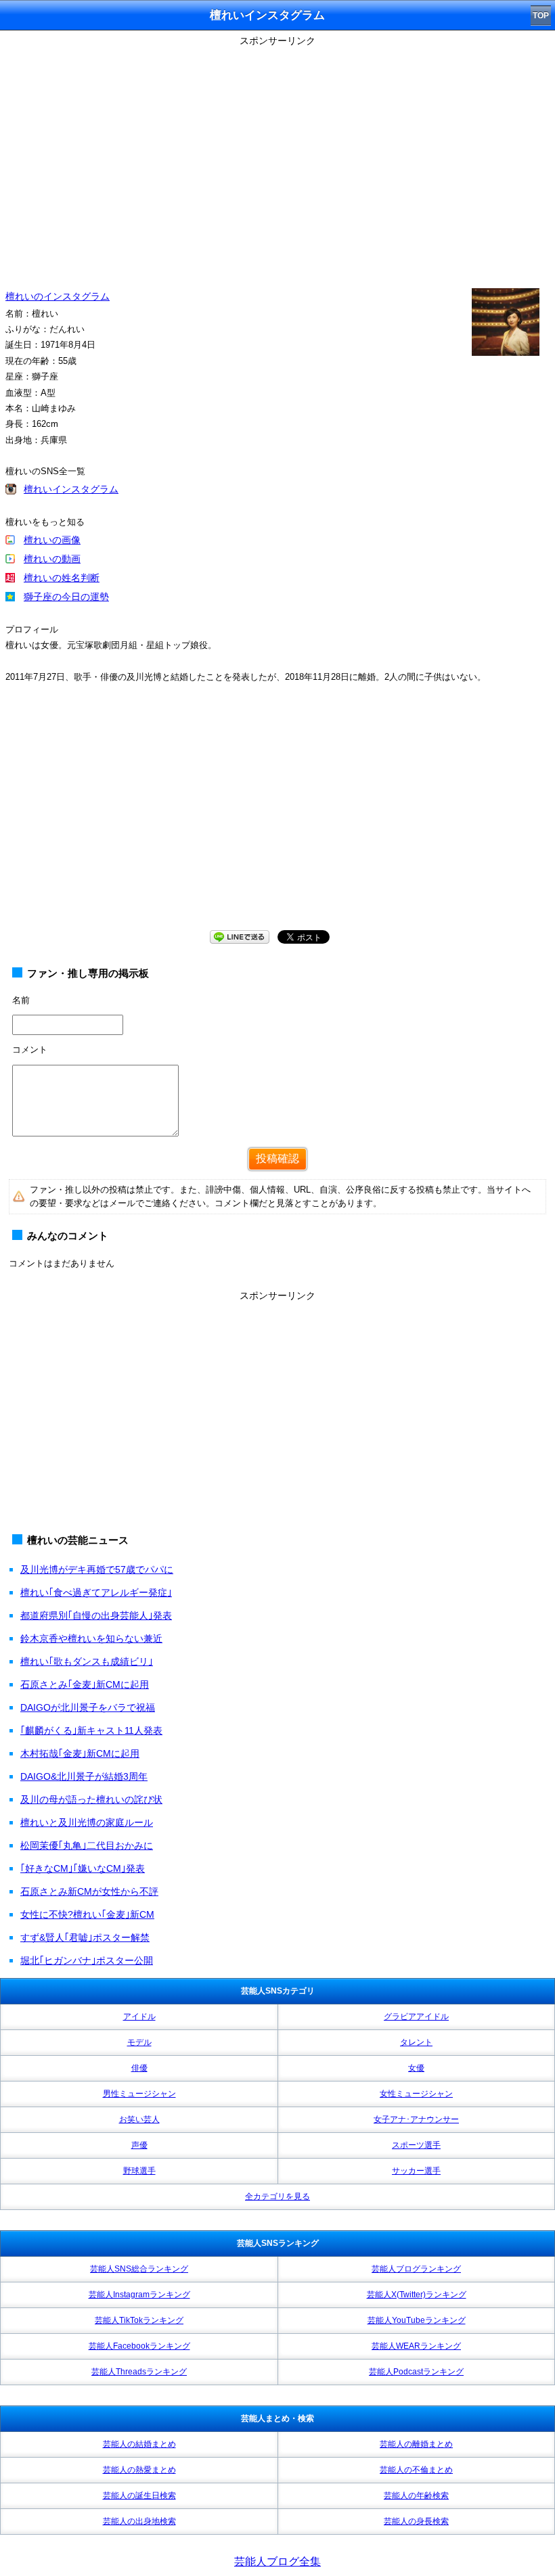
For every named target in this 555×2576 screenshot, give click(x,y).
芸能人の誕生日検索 (139, 2495)
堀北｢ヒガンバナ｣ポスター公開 (87, 1960)
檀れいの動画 (52, 559)
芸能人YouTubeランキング (417, 2320)
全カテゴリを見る (277, 2196)
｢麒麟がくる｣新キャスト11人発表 (91, 1730)
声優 (139, 2145)
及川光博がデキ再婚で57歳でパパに (97, 1569)
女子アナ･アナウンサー (416, 2119)
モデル (139, 2042)
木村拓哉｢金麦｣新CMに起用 (80, 1753)
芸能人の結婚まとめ (139, 2444)
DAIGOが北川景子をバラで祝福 (88, 1707)
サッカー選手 (416, 2171)
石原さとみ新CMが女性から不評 (89, 1891)
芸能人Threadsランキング (139, 2372)
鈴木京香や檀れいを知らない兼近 (91, 1638)
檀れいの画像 (52, 540)
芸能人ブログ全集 (277, 2561)
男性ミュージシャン (139, 2094)
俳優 (139, 2068)
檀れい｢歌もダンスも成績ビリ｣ (87, 1661)
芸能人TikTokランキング (139, 2320)
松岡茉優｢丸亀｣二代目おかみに (87, 1845)
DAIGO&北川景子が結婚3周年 (84, 1776)
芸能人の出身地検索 (139, 2521)
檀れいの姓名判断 (62, 578)
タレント (416, 2042)
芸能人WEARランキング (416, 2346)
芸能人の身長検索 (416, 2521)
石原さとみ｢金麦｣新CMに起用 (85, 1684)
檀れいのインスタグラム (58, 296)
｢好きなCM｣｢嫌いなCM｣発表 (83, 1868)
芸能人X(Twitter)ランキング (417, 2295)
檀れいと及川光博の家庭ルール (87, 1822)
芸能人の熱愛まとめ (139, 2470)
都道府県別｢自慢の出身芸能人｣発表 (96, 1615)
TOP (541, 16)
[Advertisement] (277, 820)
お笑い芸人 (139, 2119)
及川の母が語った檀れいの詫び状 (91, 1799)
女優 (416, 2068)
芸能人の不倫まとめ (416, 2470)
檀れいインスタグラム (71, 489)
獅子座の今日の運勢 (66, 597)
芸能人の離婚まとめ (416, 2444)
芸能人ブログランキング (416, 2269)
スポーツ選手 (416, 2145)
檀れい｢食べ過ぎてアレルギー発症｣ (96, 1592)
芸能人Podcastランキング (416, 2372)
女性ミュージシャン (416, 2094)
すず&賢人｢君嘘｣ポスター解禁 (85, 1937)
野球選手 (139, 2171)
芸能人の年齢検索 (416, 2495)
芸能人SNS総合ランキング (139, 2269)
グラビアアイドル (416, 2017)
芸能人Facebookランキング (139, 2346)
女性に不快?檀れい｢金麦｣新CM (87, 1914)
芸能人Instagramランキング (139, 2295)
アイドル (139, 2017)
